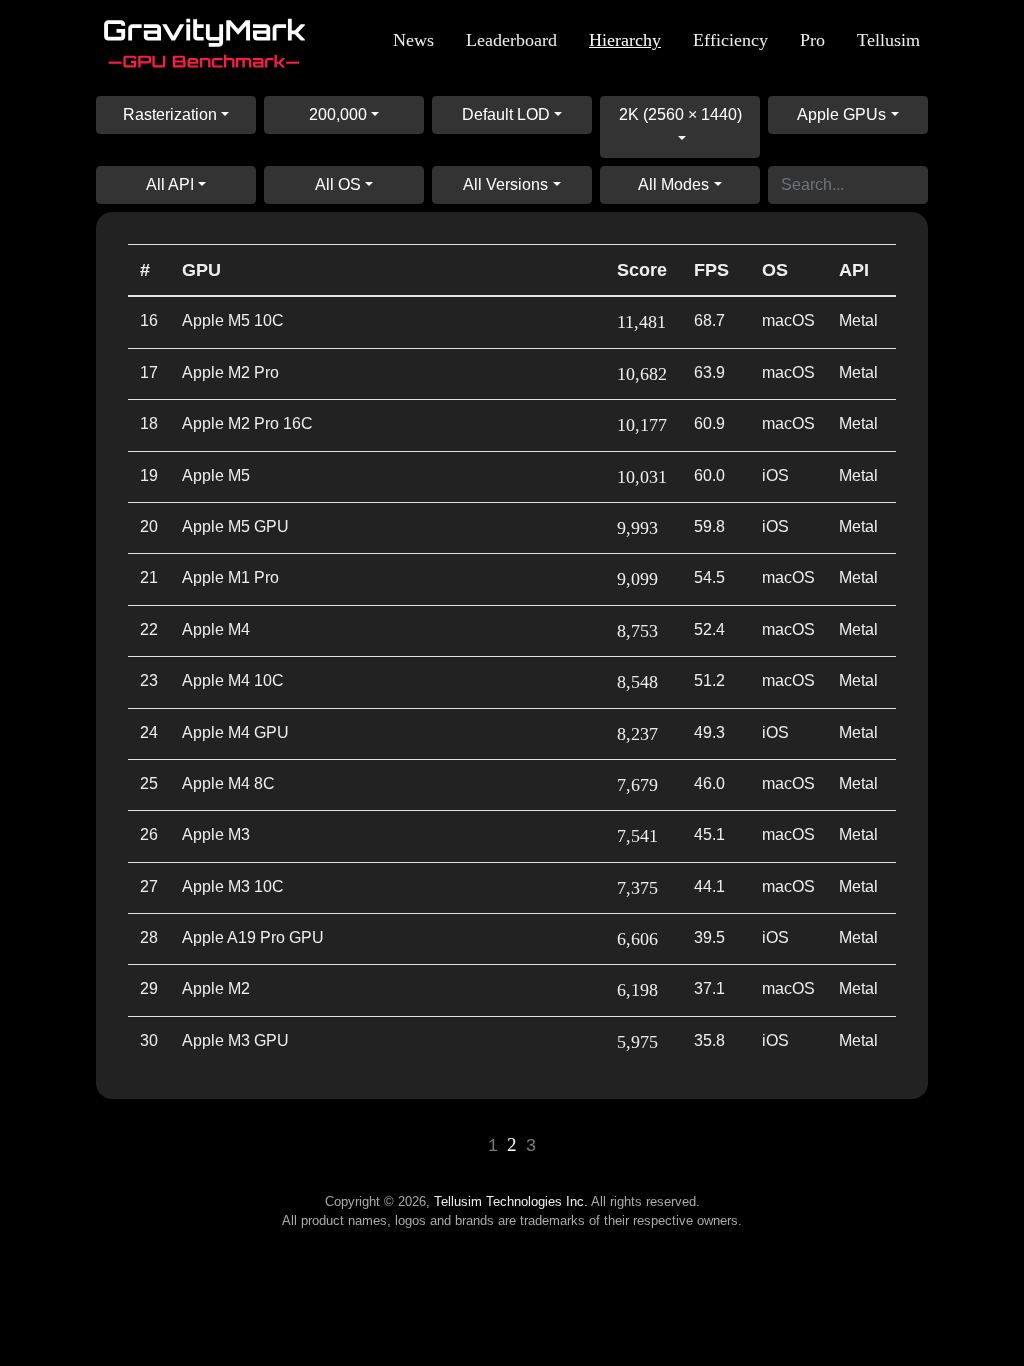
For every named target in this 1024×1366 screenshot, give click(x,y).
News (413, 40)
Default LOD (506, 114)
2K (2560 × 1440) (680, 114)
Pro (812, 40)
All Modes (673, 184)
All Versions (505, 184)
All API (170, 184)
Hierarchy (625, 40)
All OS (338, 184)
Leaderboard (511, 40)
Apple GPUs (841, 114)
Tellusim (888, 40)
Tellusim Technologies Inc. (511, 1201)
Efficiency (730, 40)
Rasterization (170, 114)
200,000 (338, 114)
